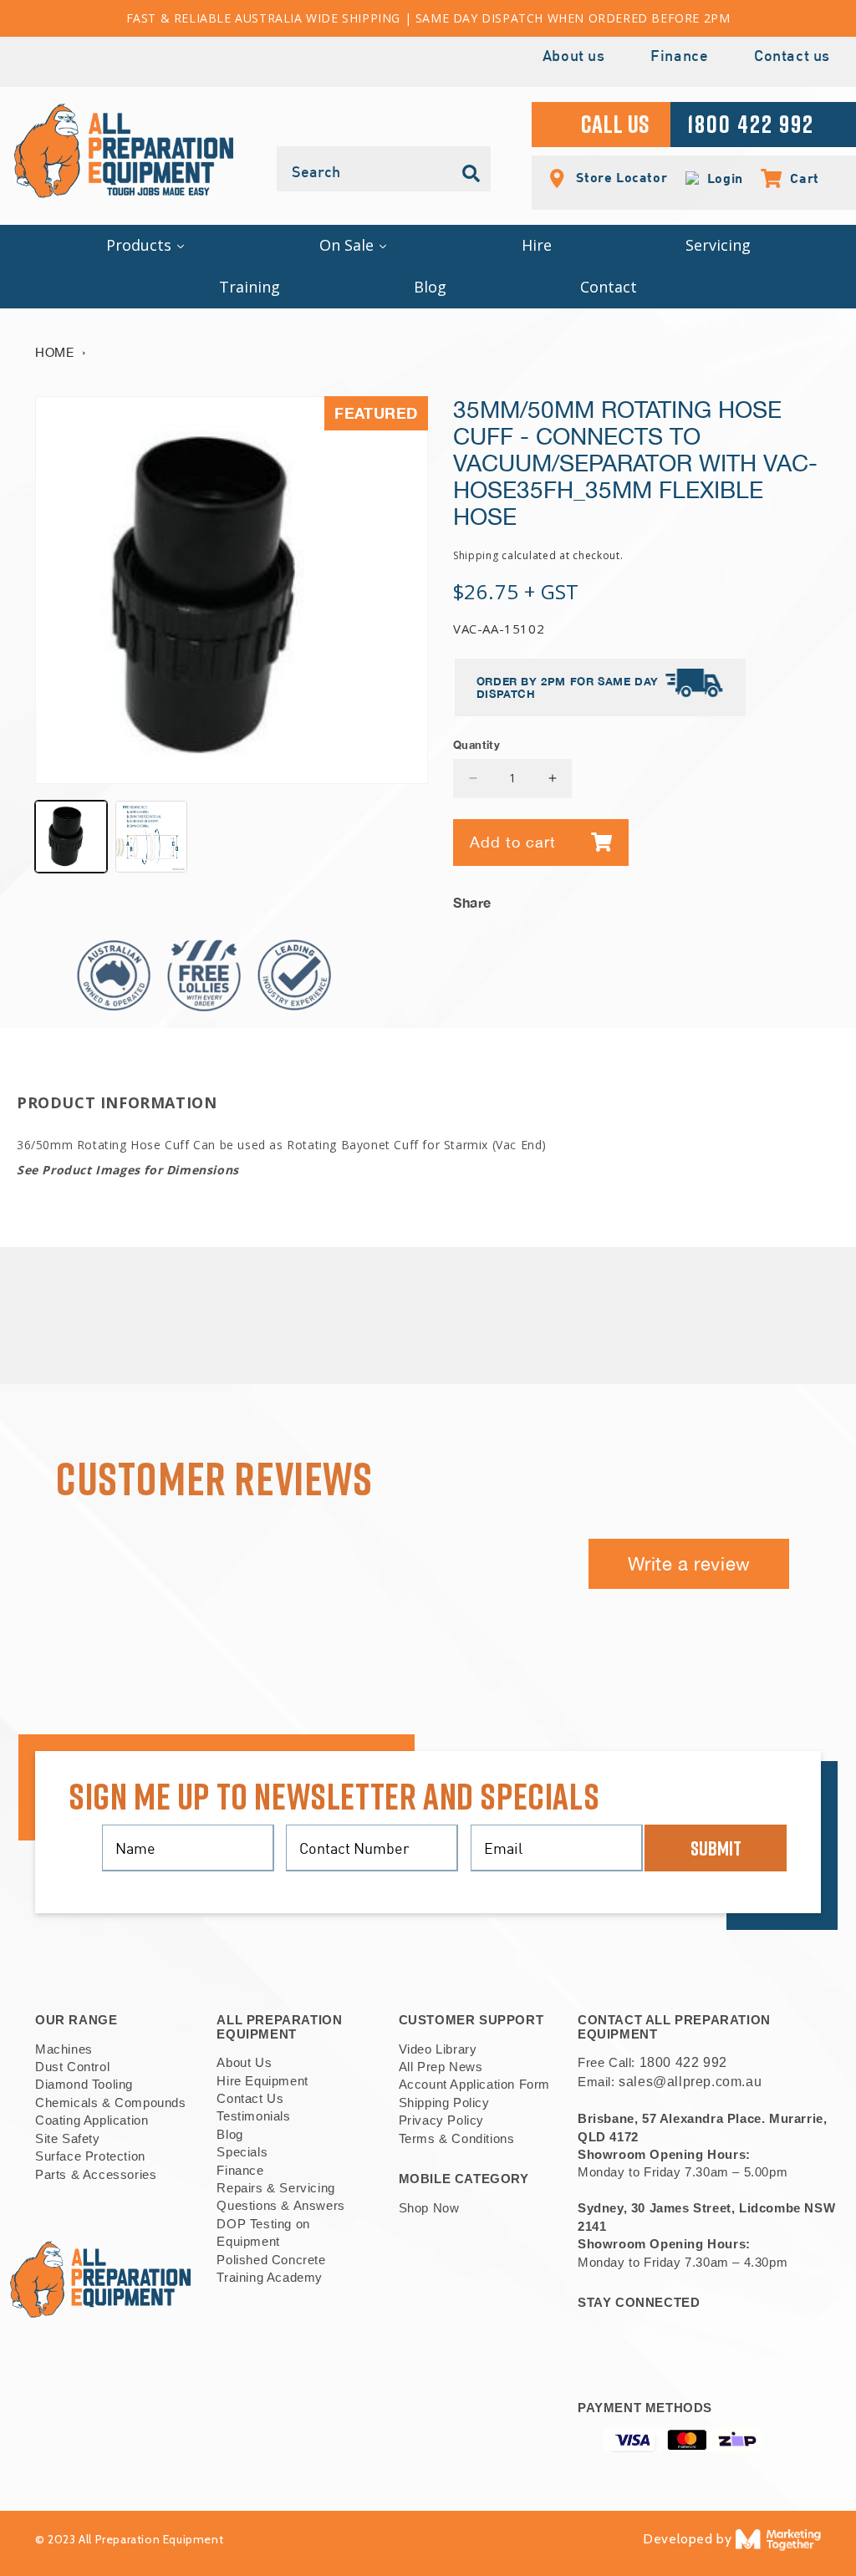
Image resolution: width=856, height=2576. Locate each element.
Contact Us (250, 2098)
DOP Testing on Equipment (263, 2232)
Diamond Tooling (84, 2084)
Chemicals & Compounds (111, 2103)
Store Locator (620, 177)
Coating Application (92, 2120)
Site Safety (68, 2138)
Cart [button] (796, 178)
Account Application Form (474, 2084)
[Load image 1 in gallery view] (71, 837)
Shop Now (429, 2208)
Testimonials (253, 2116)
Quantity (476, 745)
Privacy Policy (441, 2120)
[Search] (471, 174)
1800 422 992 (683, 2062)
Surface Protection (90, 2156)
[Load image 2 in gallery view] (151, 837)
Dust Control (72, 2067)
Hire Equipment (262, 2081)
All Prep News (441, 2067)
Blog (229, 2134)
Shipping (476, 555)
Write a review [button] (689, 1564)
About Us (244, 2062)
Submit (716, 1848)
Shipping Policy (444, 2103)
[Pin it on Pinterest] (808, 898)
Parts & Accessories (96, 2174)
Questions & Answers (280, 2205)
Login (721, 178)
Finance (679, 57)
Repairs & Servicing (275, 2188)
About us (574, 57)
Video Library (438, 2049)
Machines (64, 2049)
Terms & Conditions (457, 2138)
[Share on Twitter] (757, 898)
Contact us (792, 57)
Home (54, 352)
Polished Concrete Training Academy (271, 2268)
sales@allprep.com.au (690, 2082)
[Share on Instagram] (783, 898)
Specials (242, 2152)
